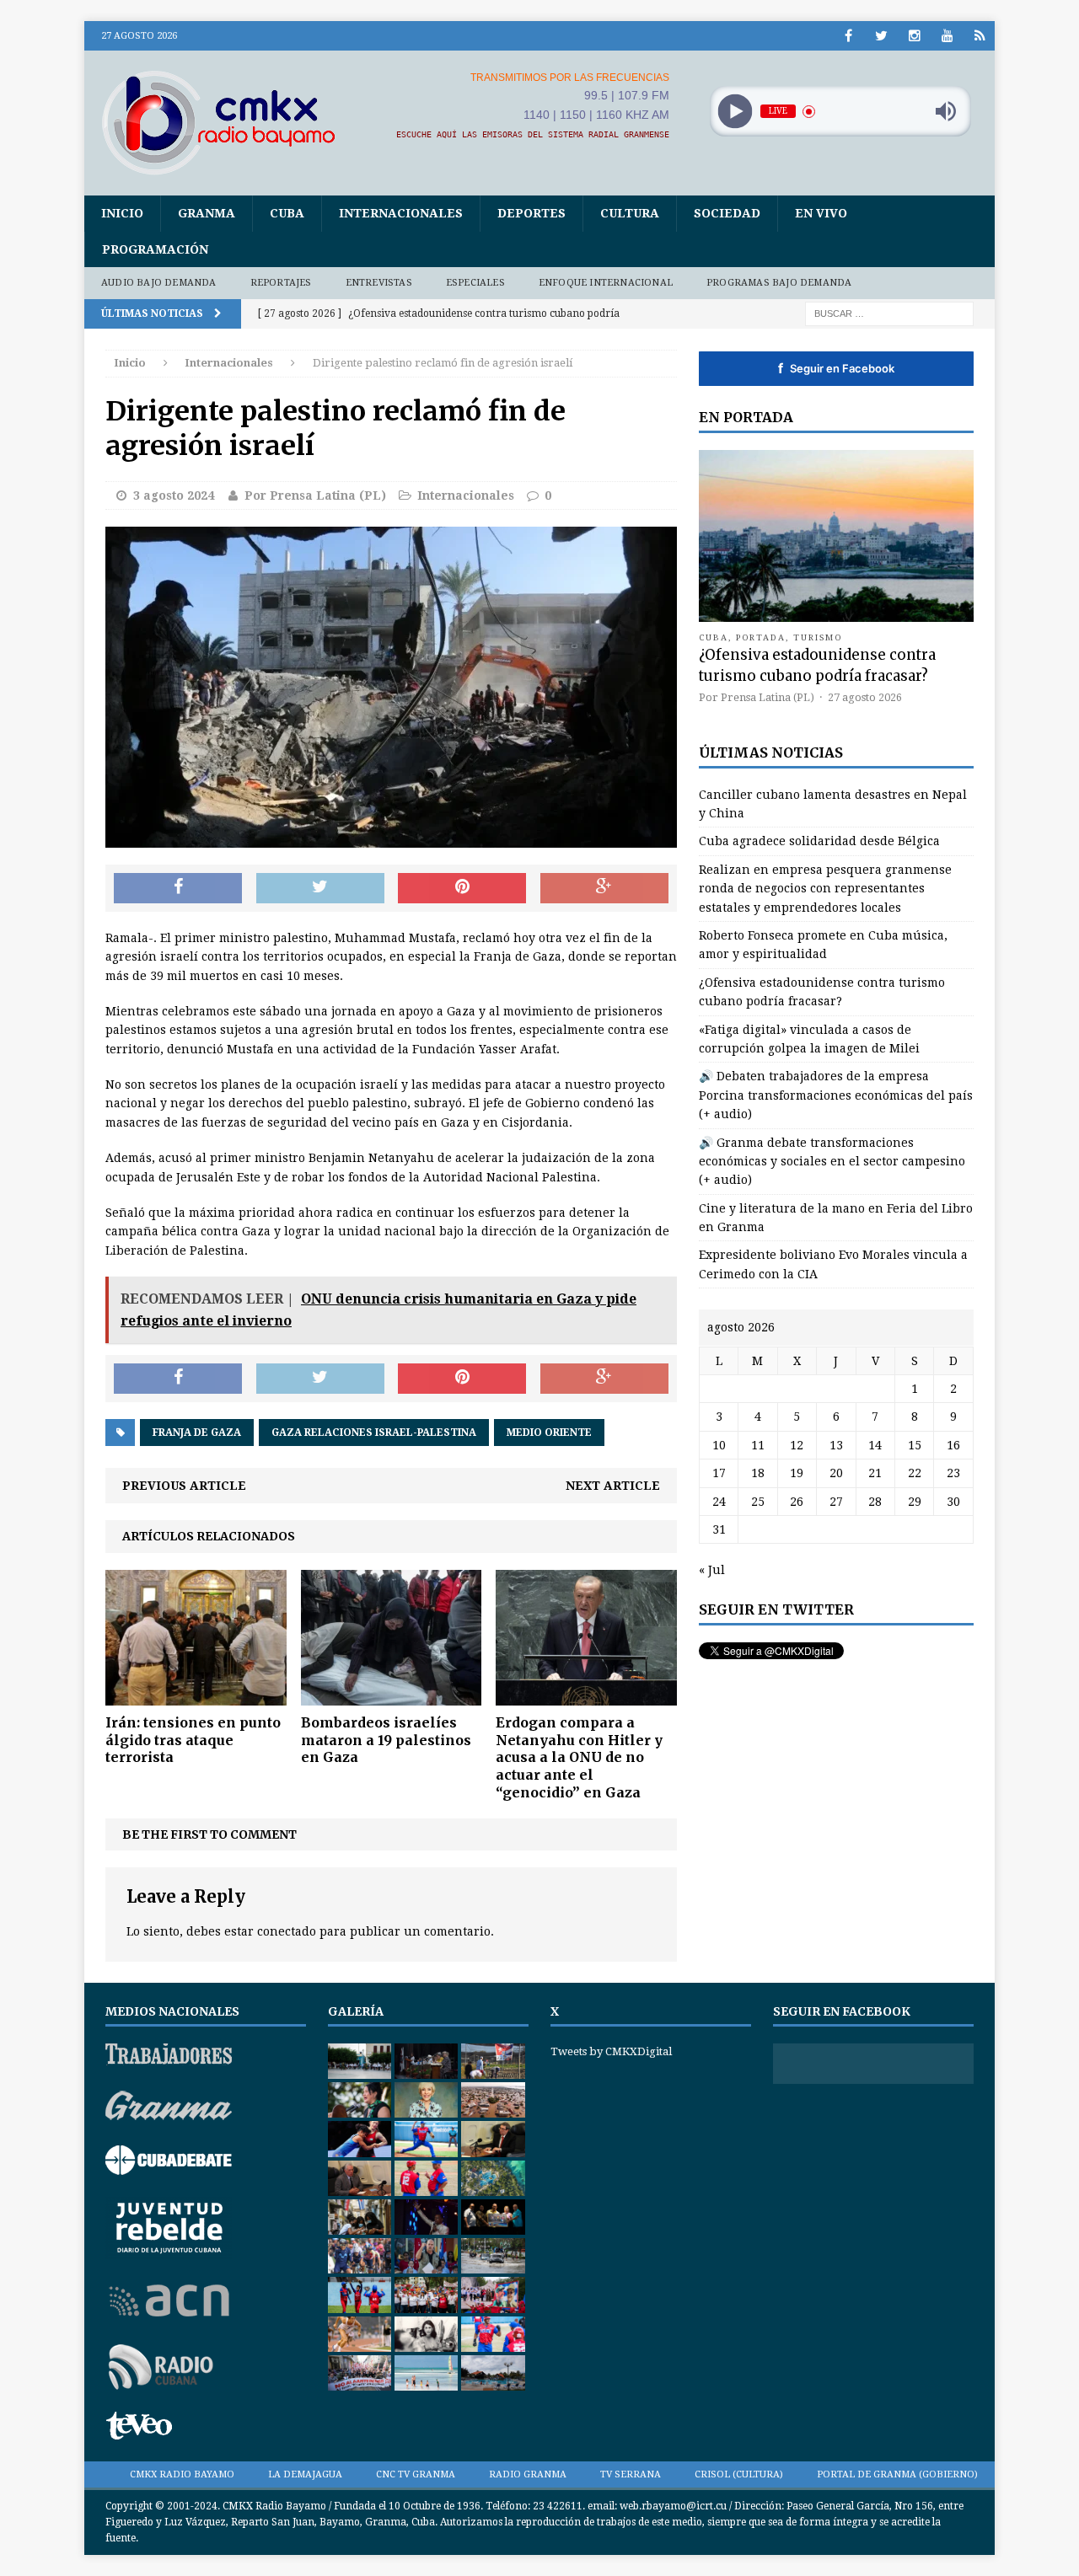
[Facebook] (848, 36)
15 (915, 1445)
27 (836, 1502)
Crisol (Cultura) (739, 2474)
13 (836, 1445)
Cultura (630, 213)
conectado (287, 1931)
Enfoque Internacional (606, 283)
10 (719, 1445)
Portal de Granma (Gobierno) (897, 2474)
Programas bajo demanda (779, 283)
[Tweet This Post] (320, 888)
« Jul (712, 1570)
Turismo (818, 637)
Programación (155, 249)
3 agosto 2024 (174, 495)
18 (758, 1473)
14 (875, 1445)
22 (915, 1473)
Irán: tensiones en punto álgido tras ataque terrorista (193, 1740)
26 (797, 1502)
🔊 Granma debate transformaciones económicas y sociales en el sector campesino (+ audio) (832, 1162)
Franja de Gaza (197, 1433)
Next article (613, 1486)
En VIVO (821, 213)
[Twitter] (881, 36)
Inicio (122, 213)
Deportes (531, 213)
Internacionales (401, 213)
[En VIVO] (980, 36)
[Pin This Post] (462, 888)
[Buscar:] (889, 313)
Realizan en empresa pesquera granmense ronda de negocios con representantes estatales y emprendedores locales (825, 889)
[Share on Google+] (604, 888)
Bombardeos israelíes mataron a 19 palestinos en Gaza (386, 1740)
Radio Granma (528, 2474)
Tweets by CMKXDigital (611, 2051)
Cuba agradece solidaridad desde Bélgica (819, 841)
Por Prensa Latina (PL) (315, 495)
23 (953, 1473)
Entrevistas (379, 283)
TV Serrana (631, 2474)
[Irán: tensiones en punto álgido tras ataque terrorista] (196, 1696)
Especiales (475, 283)
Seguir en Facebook (836, 368)
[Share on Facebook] (178, 888)
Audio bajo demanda (159, 283)
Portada (761, 637)
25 (758, 1502)
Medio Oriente (549, 1433)
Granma (207, 213)
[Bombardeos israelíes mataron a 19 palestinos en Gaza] (392, 1696)
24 (719, 1502)
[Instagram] (914, 36)
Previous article (184, 1486)
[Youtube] (947, 36)
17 (719, 1473)
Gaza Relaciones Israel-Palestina (374, 1433)
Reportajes (281, 283)
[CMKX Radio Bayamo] (228, 122)
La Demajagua (305, 2474)
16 (953, 1445)
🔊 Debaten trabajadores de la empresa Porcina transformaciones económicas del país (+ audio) (836, 1095)
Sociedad (727, 213)
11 (758, 1445)
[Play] (735, 112)
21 (875, 1473)
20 (836, 1473)
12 (797, 1445)
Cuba (287, 213)
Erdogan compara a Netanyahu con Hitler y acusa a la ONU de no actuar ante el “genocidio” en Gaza (579, 1757)
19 (797, 1473)
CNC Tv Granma (416, 2474)
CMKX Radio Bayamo (182, 2474)
